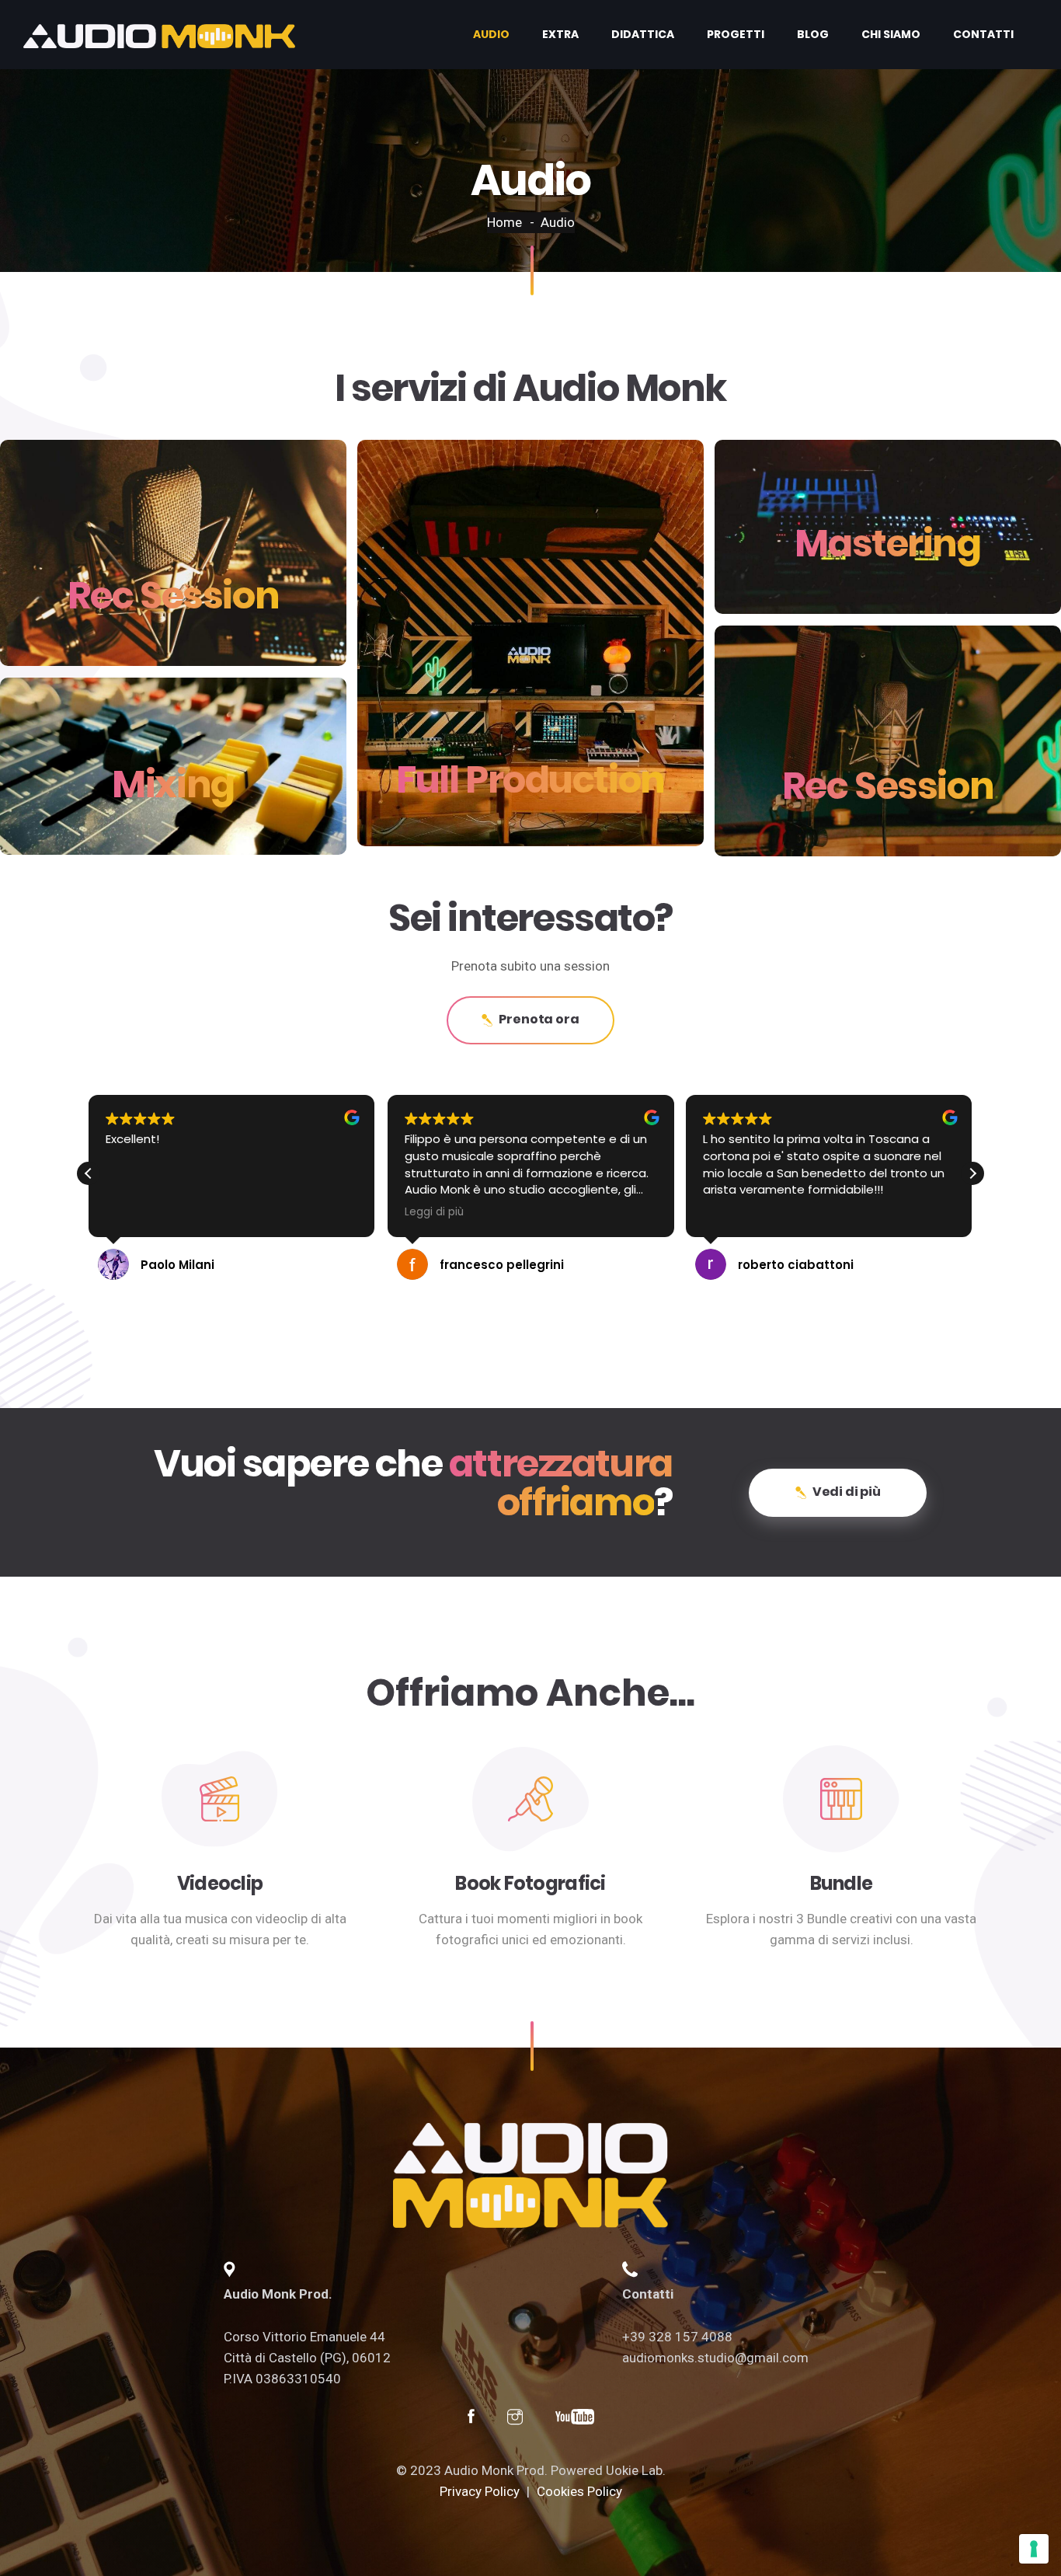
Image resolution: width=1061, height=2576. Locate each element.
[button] (972, 1173)
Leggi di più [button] (434, 1212)
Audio (491, 34)
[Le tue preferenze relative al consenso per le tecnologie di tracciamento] (1034, 2549)
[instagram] (515, 2419)
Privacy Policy (480, 2491)
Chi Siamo (891, 34)
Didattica (643, 34)
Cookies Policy (579, 2491)
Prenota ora (539, 1019)
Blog (813, 34)
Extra (560, 34)
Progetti (736, 34)
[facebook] (471, 2419)
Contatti (983, 34)
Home (504, 222)
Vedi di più (847, 1492)
